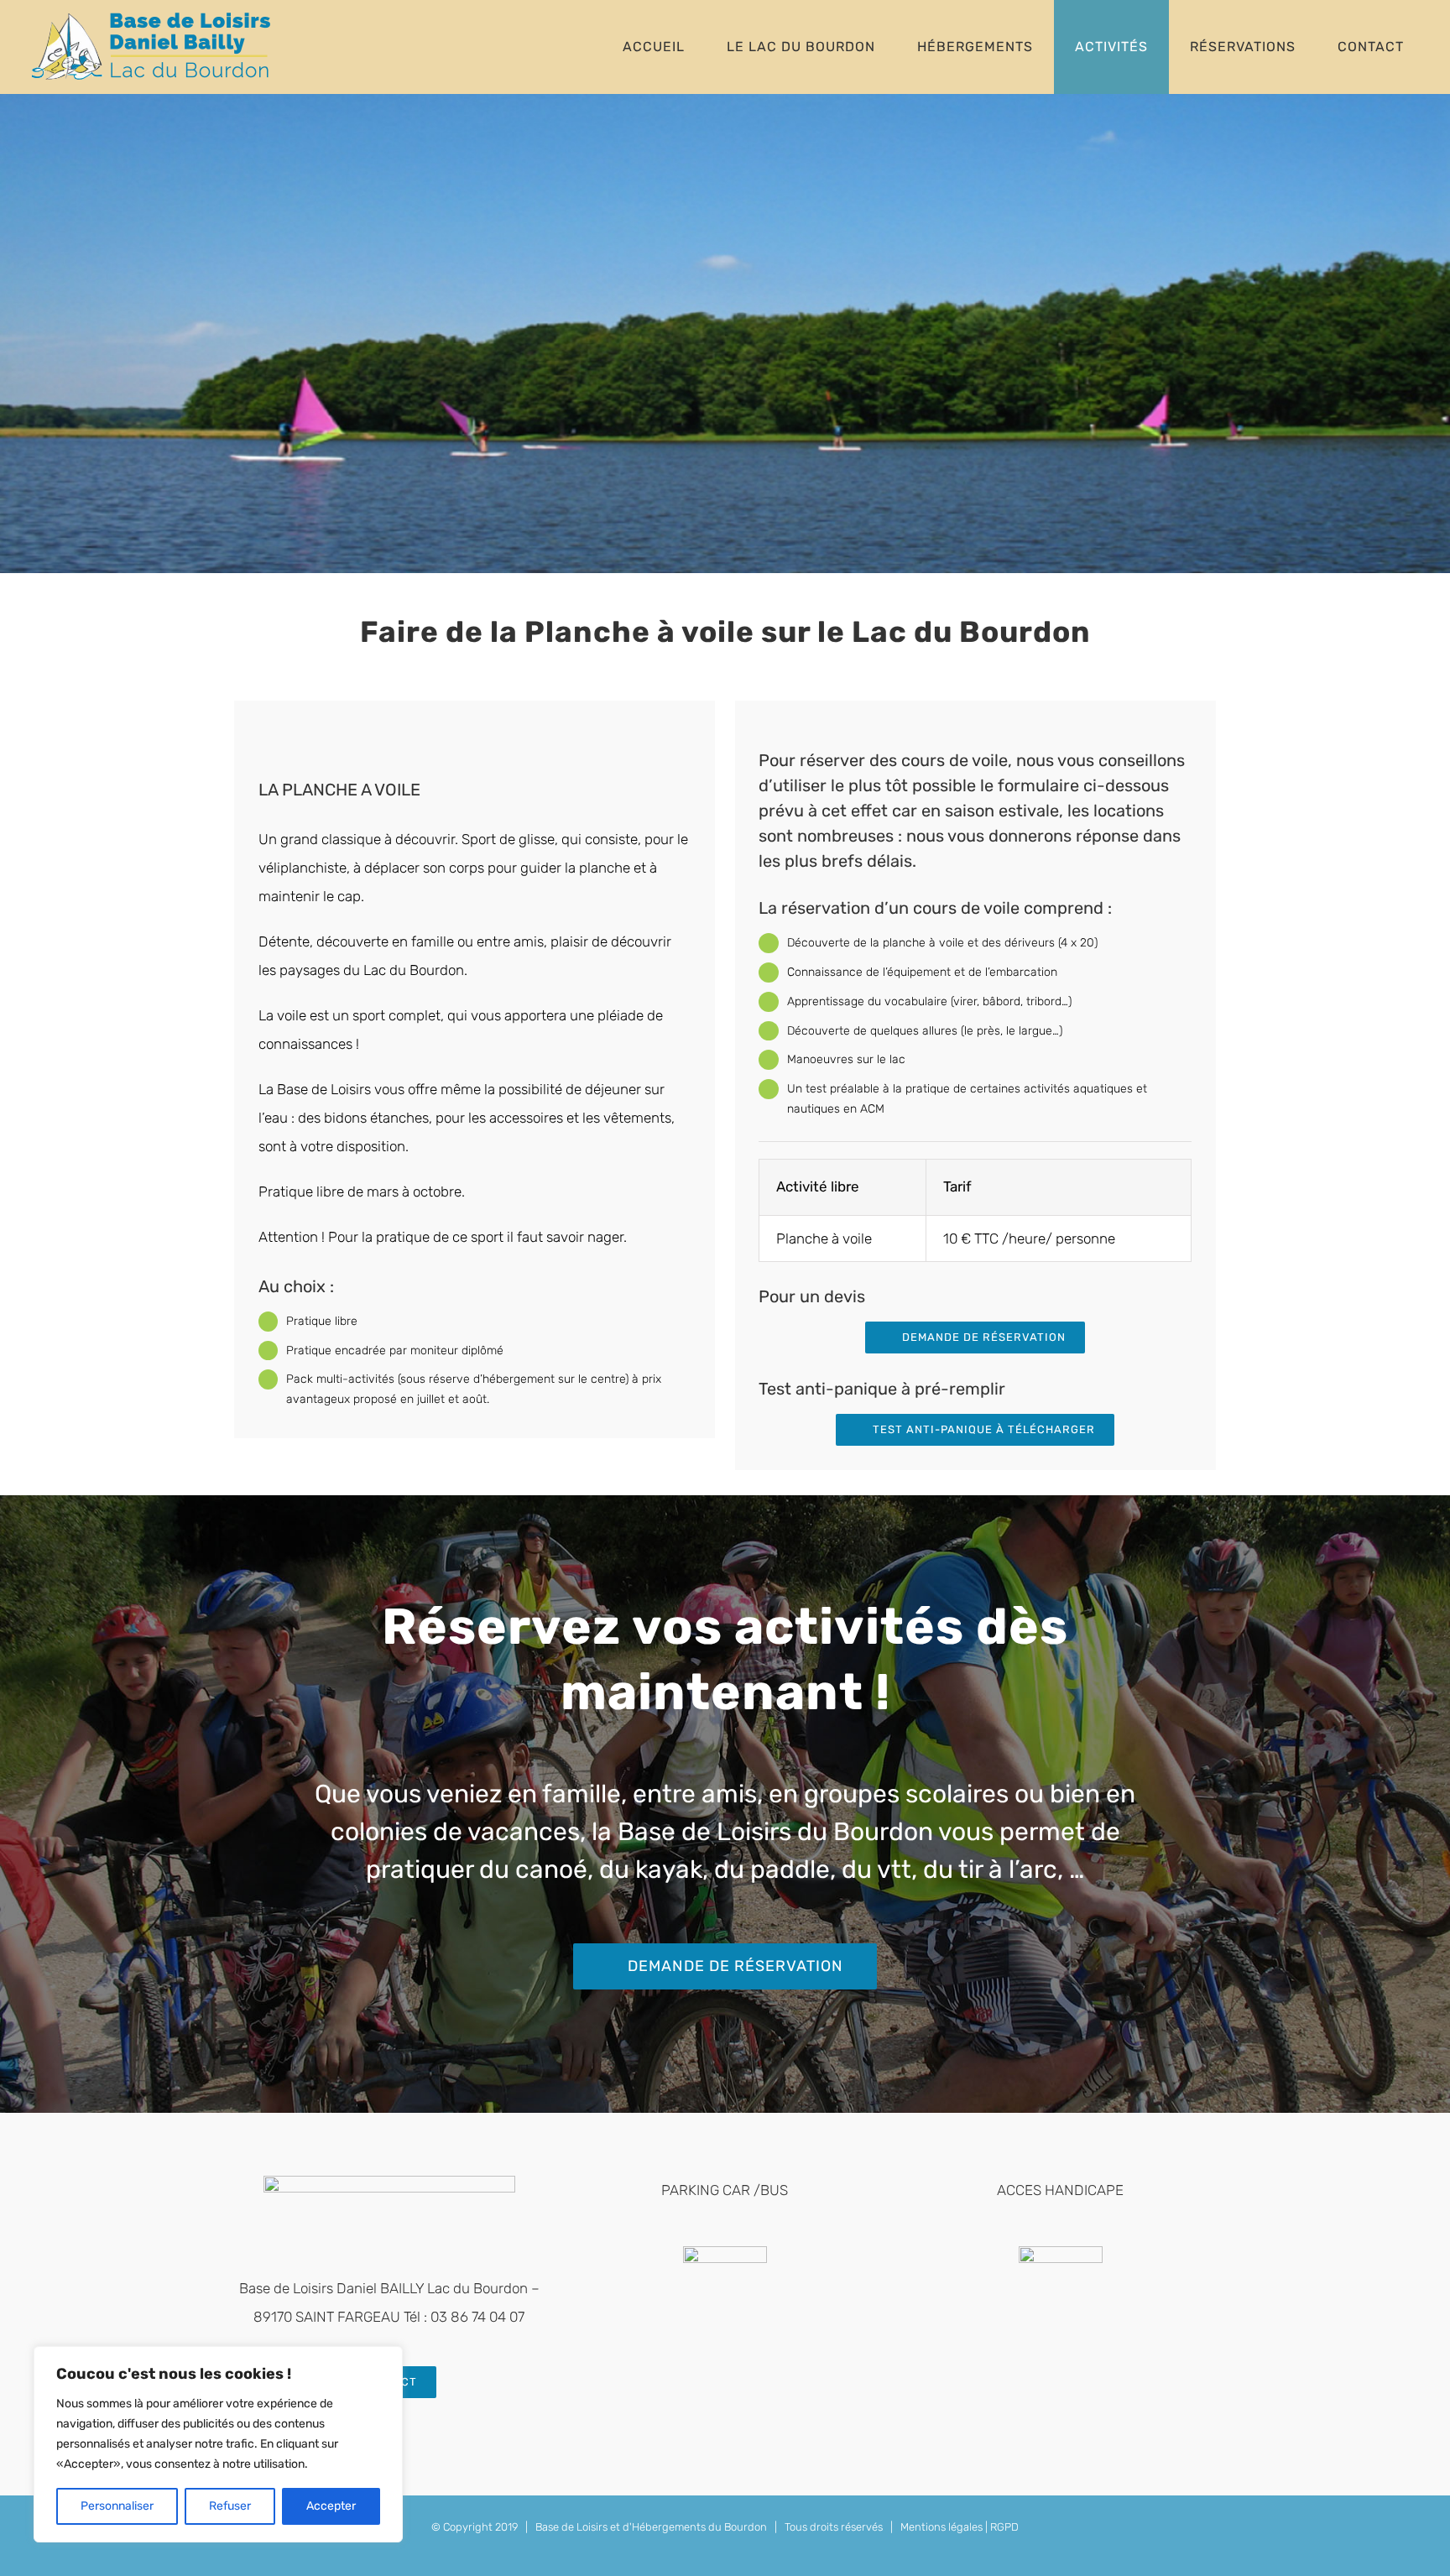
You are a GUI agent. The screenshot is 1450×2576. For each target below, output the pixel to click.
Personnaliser (117, 2506)
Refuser (230, 2506)
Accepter (331, 2506)
